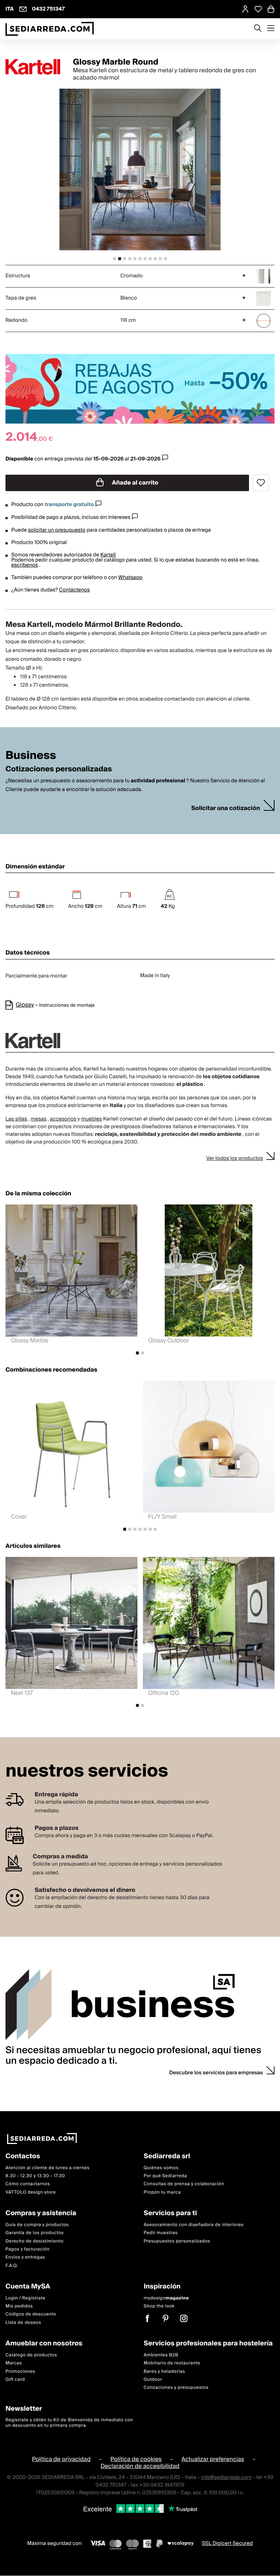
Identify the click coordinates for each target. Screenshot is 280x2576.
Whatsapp (130, 578)
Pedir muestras (161, 2233)
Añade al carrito (135, 483)
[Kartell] (33, 67)
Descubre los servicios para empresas (216, 2073)
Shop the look (159, 2306)
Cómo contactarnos (28, 2184)
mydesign (166, 2298)
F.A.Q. (12, 2266)
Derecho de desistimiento (34, 2241)
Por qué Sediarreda (165, 2176)
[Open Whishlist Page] (258, 9)
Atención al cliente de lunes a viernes (48, 2168)
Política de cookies (136, 2459)
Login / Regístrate (26, 2298)
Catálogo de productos (31, 2355)
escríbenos (25, 565)
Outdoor (153, 2380)
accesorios (63, 1119)
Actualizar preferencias (213, 2459)
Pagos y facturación (28, 2249)
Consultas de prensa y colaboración (184, 2184)
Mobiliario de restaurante (172, 2363)
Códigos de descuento (31, 2315)
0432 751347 (48, 9)
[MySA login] (245, 9)
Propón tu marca (162, 2192)
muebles (91, 1119)
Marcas (14, 2363)
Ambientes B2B (161, 2355)
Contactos (23, 2157)
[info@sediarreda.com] (23, 9)
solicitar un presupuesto (57, 530)
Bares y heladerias (164, 2371)
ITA (10, 9)
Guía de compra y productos (37, 2225)
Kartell (108, 555)
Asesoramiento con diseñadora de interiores (194, 2225)
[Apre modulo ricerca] (258, 29)
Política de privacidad (61, 2459)
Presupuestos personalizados (177, 2241)
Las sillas (16, 1119)
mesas (39, 1119)
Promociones (20, 2371)
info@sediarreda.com (226, 2477)
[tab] (114, 259)
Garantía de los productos (35, 2233)
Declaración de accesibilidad (140, 2467)
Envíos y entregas (25, 2258)
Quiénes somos (161, 2168)
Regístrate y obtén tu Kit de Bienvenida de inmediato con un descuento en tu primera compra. (69, 2423)
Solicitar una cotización (226, 808)
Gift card (15, 2380)
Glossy (25, 1005)
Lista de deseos (23, 2323)
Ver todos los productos (235, 1158)
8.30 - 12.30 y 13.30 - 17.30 (35, 2176)
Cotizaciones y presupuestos (176, 2388)
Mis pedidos (19, 2306)
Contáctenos (74, 590)
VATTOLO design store (31, 2192)
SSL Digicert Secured (227, 2544)
